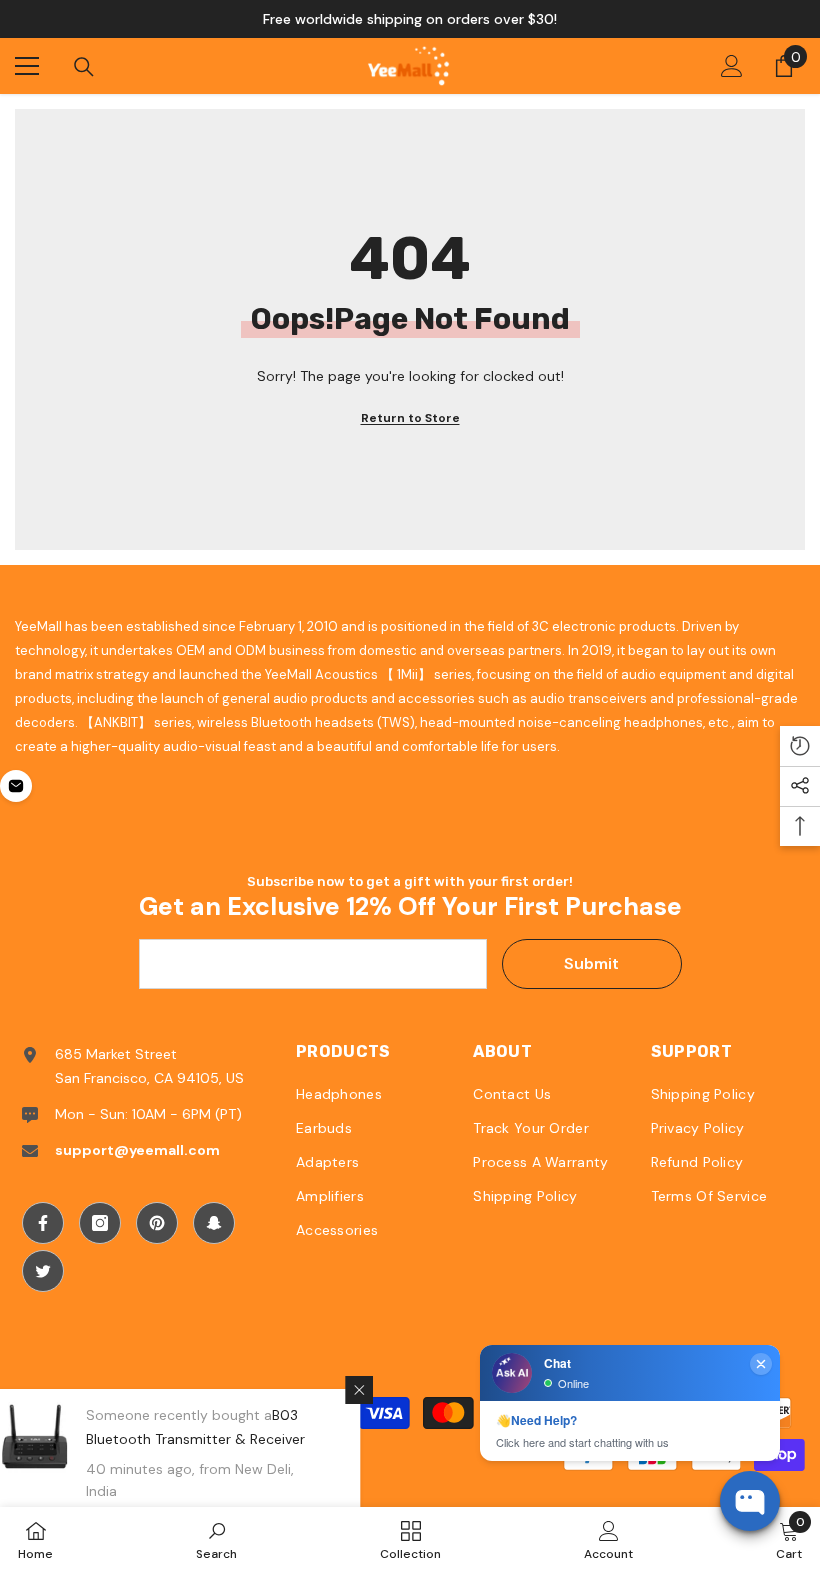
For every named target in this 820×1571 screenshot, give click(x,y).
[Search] (84, 67)
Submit (591, 963)
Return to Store (410, 418)
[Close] (382, 1390)
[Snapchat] (214, 1223)
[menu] (27, 66)
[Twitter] (43, 1271)
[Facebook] (43, 1223)
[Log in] (732, 66)
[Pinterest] (157, 1223)
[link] (216, 1539)
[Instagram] (100, 1223)
